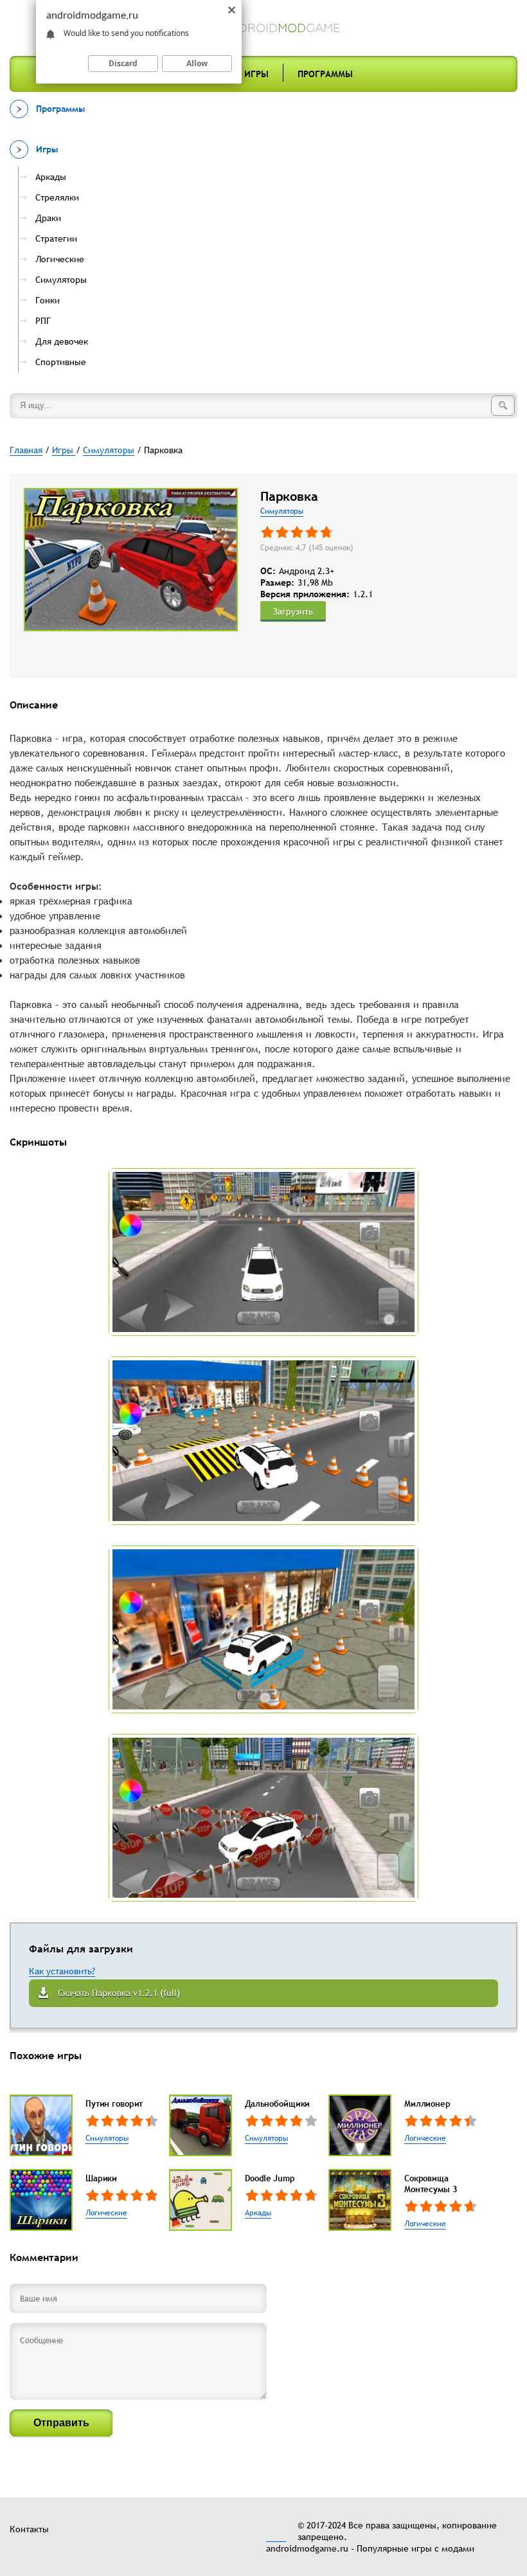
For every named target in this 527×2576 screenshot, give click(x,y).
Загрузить (293, 611)
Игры (256, 74)
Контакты (29, 2529)
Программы (325, 74)
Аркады (258, 2213)
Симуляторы (282, 511)
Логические (425, 2138)
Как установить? (62, 1971)
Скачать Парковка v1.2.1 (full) (119, 1993)
